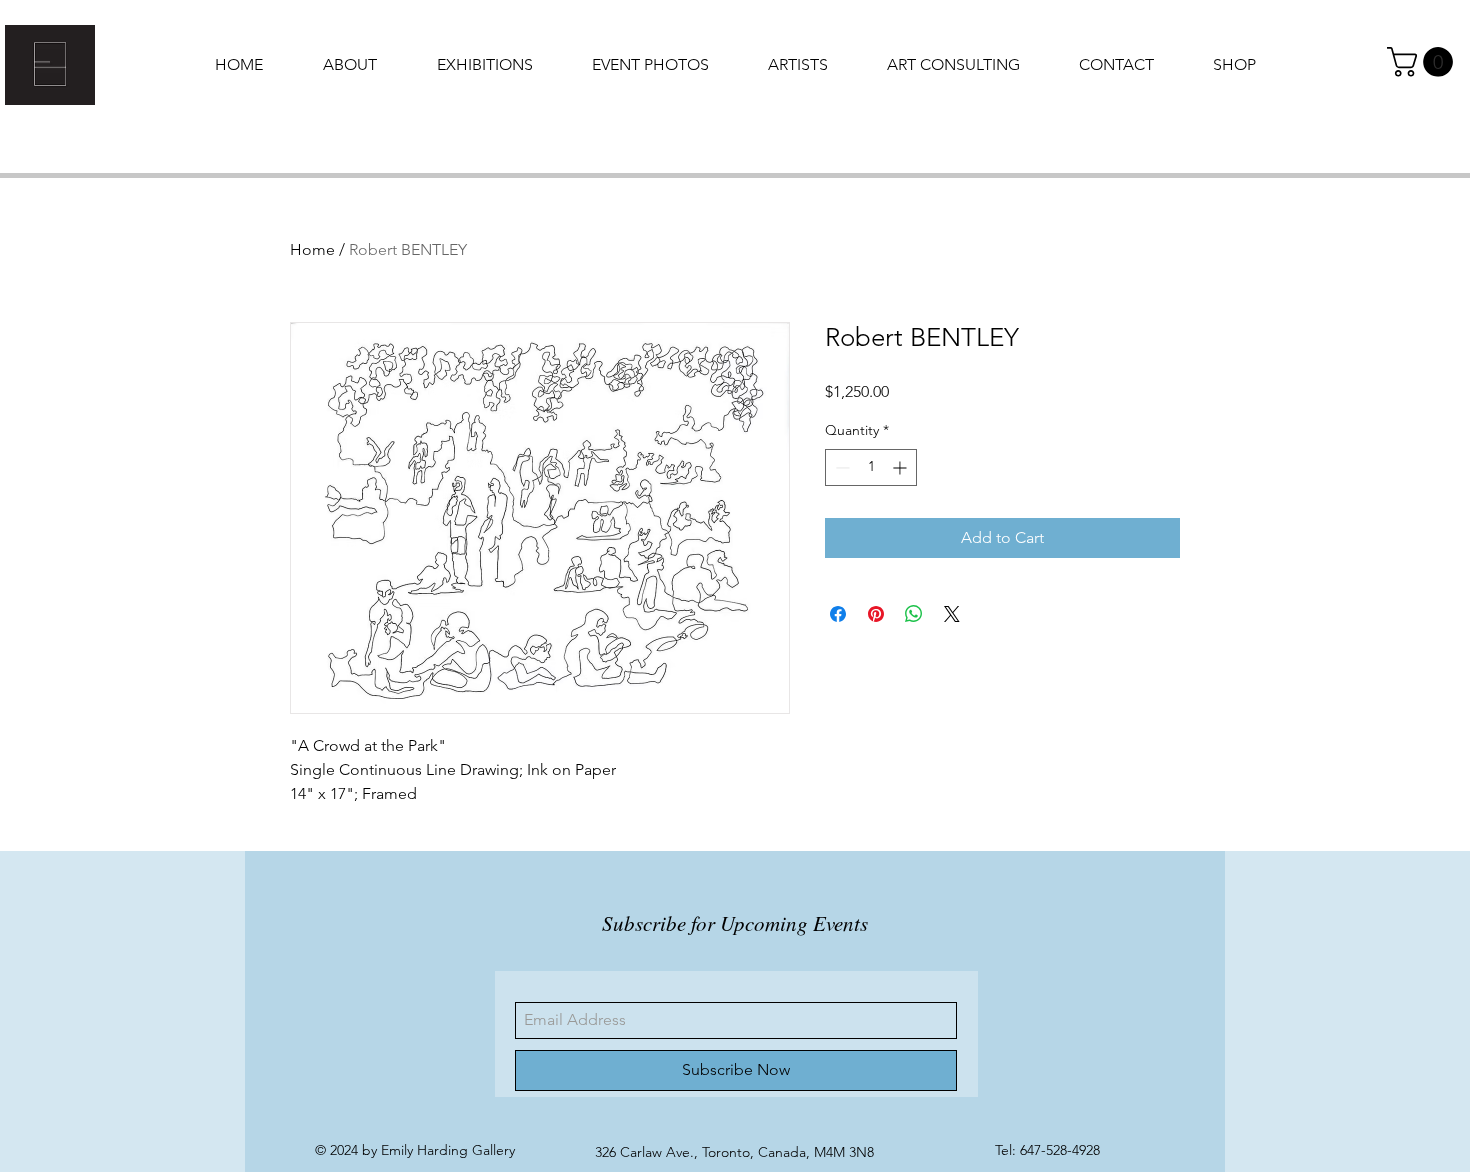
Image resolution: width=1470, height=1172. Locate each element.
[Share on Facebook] (838, 614)
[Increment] (901, 467)
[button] (1423, 62)
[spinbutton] (871, 467)
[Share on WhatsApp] (914, 614)
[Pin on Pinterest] (876, 614)
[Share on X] (952, 614)
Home (312, 249)
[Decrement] (840, 467)
